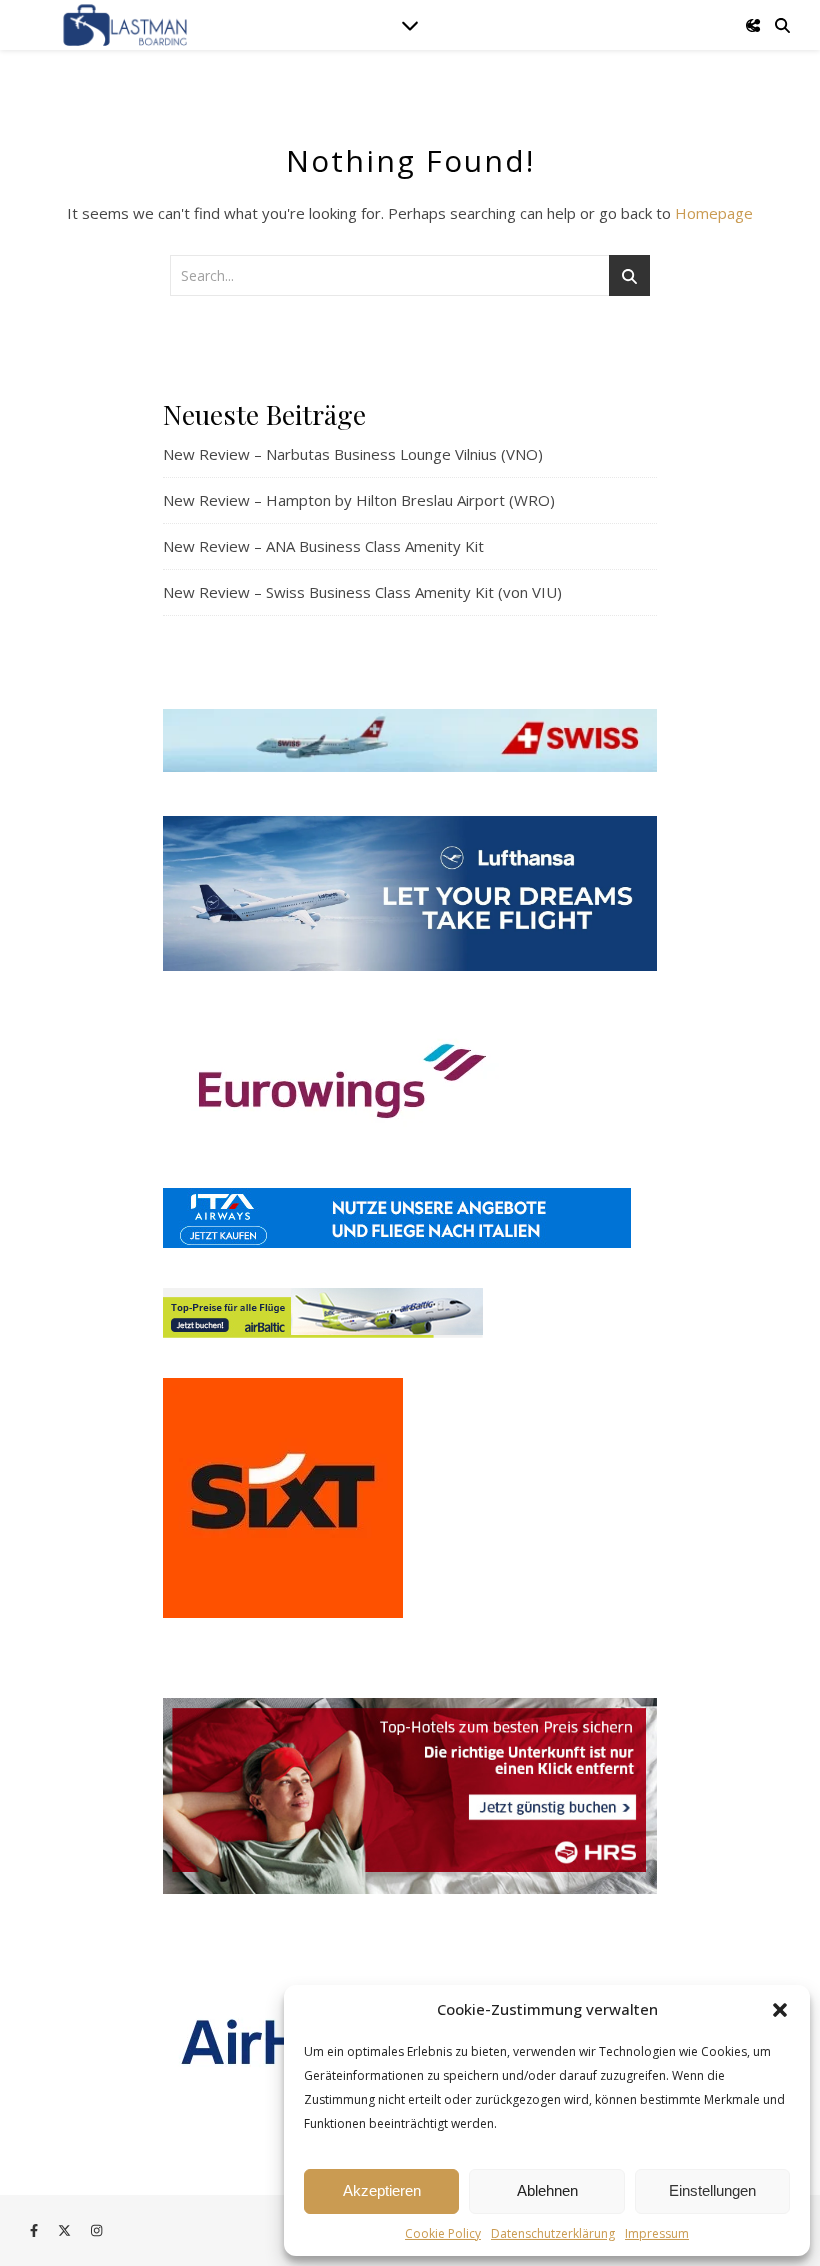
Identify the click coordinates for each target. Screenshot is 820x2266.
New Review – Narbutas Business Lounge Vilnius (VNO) (353, 454)
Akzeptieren (382, 2190)
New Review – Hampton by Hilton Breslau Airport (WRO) (359, 500)
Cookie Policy (443, 2233)
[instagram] (96, 2231)
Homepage (714, 213)
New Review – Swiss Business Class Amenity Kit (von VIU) (362, 592)
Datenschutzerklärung (553, 2233)
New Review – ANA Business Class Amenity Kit (323, 546)
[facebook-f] (35, 2231)
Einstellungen (712, 2190)
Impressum (657, 2233)
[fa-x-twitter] (66, 2231)
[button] (780, 2010)
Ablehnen (547, 2190)
